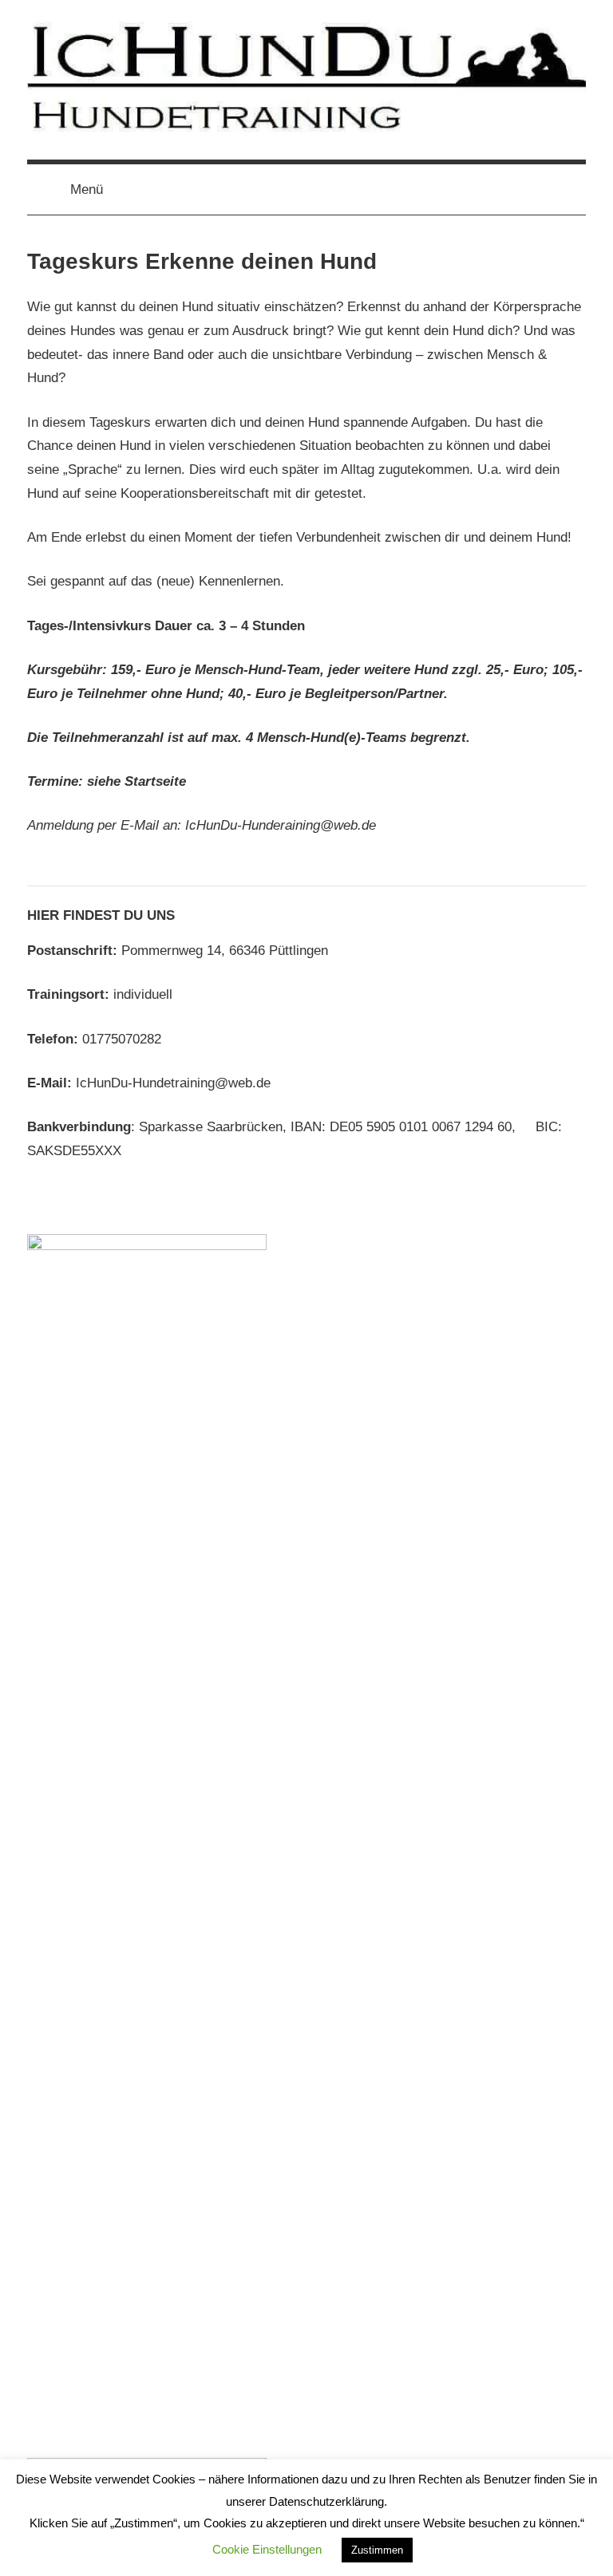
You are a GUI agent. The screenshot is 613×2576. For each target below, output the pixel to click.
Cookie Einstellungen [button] (267, 2549)
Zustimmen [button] (377, 2550)
